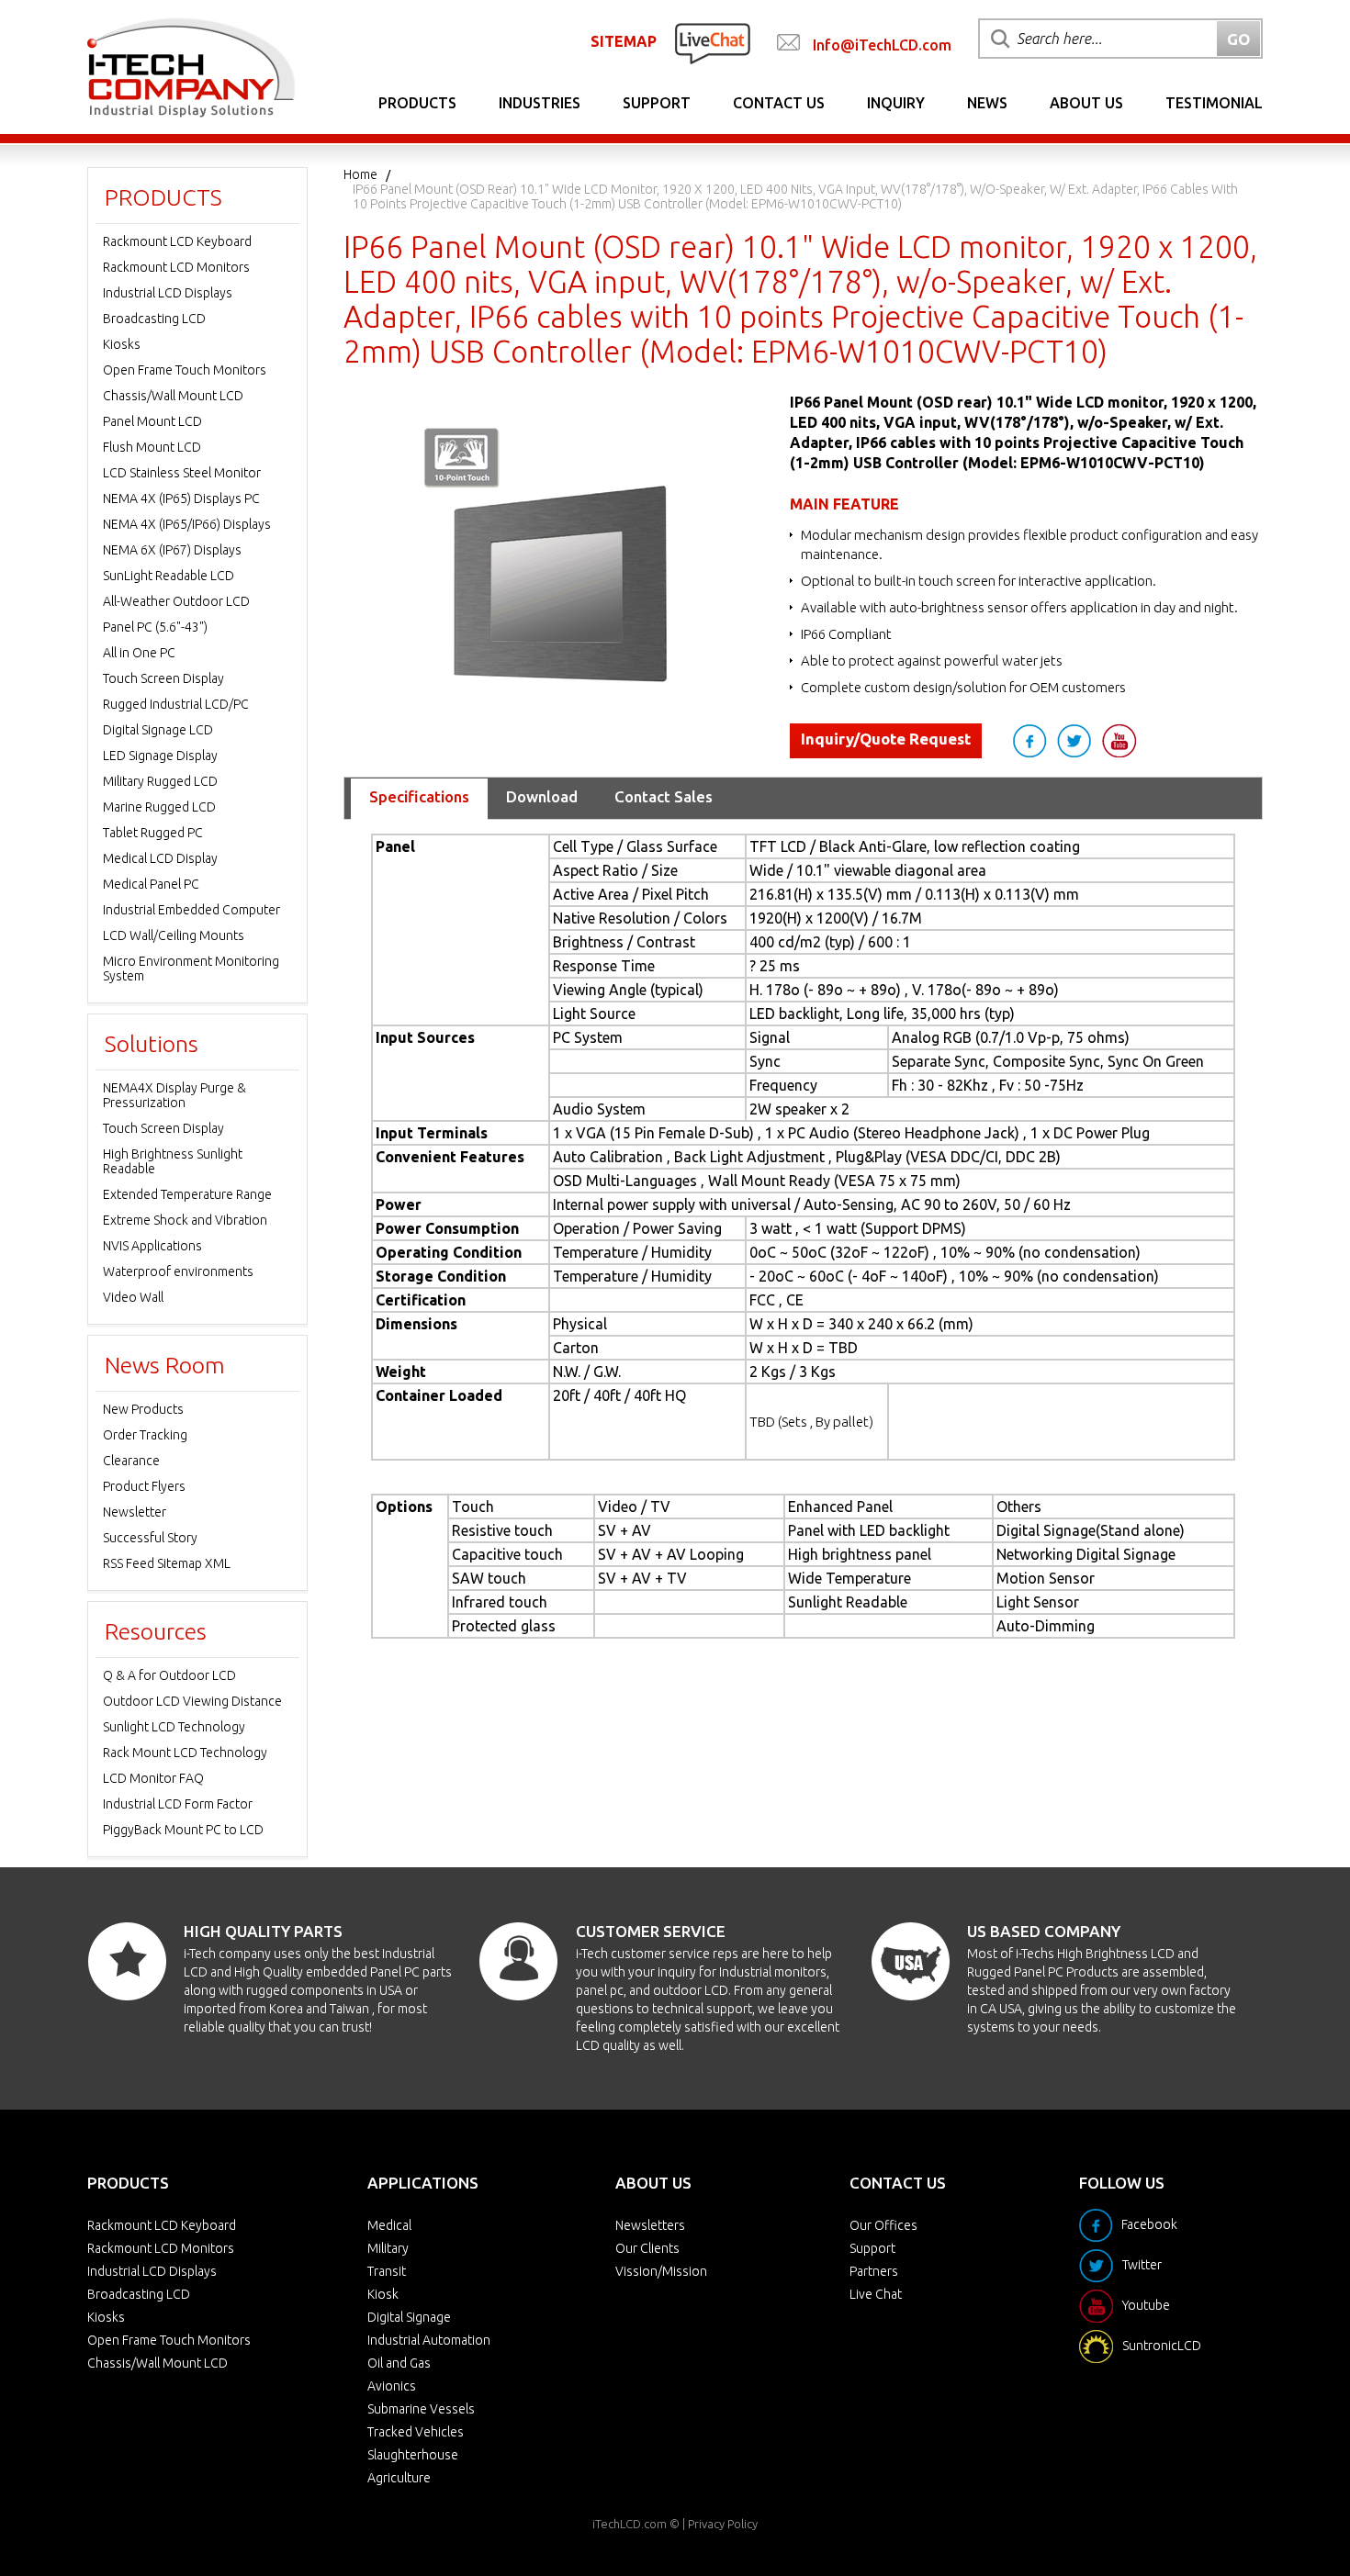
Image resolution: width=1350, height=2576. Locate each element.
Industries (540, 103)
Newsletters (650, 2225)
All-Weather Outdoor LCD (176, 601)
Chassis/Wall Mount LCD (173, 396)
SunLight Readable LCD (169, 576)
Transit (387, 2271)
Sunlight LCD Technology (174, 1727)
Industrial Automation (429, 2340)
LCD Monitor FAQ (153, 1778)
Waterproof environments (178, 1271)
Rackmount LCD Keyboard (177, 241)
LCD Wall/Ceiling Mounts (174, 935)
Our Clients (647, 2248)
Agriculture (399, 2478)
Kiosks (122, 344)
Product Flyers (144, 1486)
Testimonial (1214, 103)
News (987, 103)
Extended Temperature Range (187, 1194)
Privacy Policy (723, 2524)
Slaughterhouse (413, 2455)
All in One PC (139, 653)
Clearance (131, 1461)
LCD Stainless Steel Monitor (182, 473)
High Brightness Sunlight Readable (173, 1161)
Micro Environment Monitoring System (191, 969)
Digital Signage (409, 2317)
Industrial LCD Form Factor (178, 1804)
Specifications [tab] (419, 796)
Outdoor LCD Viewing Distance (192, 1701)
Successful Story (150, 1538)
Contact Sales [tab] (664, 796)
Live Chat (876, 2294)
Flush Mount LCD (152, 447)
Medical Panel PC (151, 884)
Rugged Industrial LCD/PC (176, 704)
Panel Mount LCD (152, 421)
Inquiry (896, 103)
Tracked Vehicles (416, 2432)
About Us (1086, 103)
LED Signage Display (160, 756)
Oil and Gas (399, 2363)
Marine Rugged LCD (159, 807)
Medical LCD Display (160, 858)
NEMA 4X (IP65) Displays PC (181, 498)
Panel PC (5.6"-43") (155, 627)
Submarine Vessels (421, 2409)
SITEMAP (624, 41)
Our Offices (883, 2225)
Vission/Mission (661, 2271)
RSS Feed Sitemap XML (167, 1563)
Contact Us (779, 103)
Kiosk (383, 2294)
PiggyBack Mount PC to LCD (183, 1830)
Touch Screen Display (163, 678)
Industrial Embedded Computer (191, 910)
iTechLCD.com (630, 2524)
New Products (143, 1409)
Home (360, 174)
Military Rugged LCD (160, 781)
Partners (874, 2271)
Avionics (392, 2386)
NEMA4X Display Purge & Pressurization (174, 1095)
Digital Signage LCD (158, 730)
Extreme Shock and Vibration (185, 1220)
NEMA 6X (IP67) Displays (172, 550)
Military (388, 2248)
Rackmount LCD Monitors (176, 267)
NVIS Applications (152, 1246)
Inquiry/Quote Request (886, 739)
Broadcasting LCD (154, 319)
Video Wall (133, 1297)
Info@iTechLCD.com (882, 45)
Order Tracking (145, 1435)
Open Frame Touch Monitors (185, 370)
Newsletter (135, 1512)
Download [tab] (542, 796)
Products (417, 103)
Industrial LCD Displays (168, 293)
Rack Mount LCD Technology (185, 1753)
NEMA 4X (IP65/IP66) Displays (187, 524)
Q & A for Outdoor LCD (169, 1675)
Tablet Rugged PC (153, 833)
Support (657, 103)
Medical (389, 2225)
